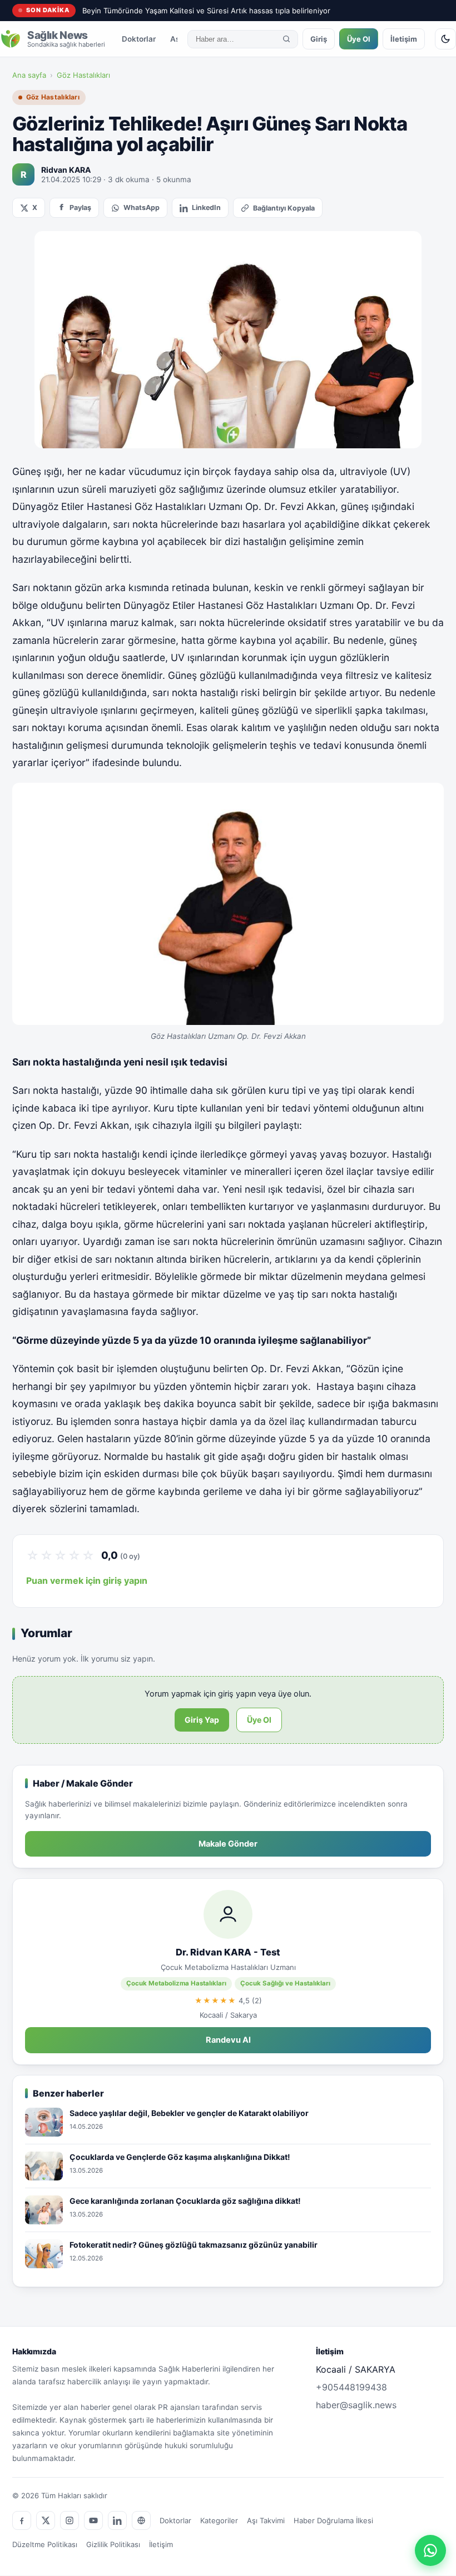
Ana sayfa (29, 75)
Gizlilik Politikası (113, 2544)
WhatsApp (142, 207)
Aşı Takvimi (266, 2520)
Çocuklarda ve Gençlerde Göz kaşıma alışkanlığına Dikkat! (180, 2157)
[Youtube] (93, 2520)
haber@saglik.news (356, 2405)
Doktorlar (139, 39)
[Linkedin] (117, 2520)
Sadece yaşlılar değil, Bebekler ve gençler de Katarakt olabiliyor (189, 2113)
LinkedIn (206, 207)
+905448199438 (351, 2387)
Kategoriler (219, 2520)
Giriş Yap (202, 1720)
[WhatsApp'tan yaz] (430, 2550)
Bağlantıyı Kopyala (284, 208)
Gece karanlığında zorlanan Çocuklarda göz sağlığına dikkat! (185, 2201)
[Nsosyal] (141, 2520)
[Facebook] (22, 2520)
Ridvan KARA (66, 170)
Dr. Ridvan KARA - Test (228, 1952)
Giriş (319, 39)
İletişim (404, 39)
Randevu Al (228, 2040)
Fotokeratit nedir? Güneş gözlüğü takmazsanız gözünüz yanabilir (194, 2245)
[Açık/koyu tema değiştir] (445, 39)
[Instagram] (70, 2520)
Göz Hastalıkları (83, 75)
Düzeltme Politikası (45, 2544)
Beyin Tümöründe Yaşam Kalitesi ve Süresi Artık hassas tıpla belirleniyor (206, 11)
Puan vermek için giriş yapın (87, 1580)
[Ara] (286, 39)
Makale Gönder (228, 1844)
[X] (46, 2520)
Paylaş (80, 207)
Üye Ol (359, 39)
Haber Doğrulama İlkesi (333, 2520)
